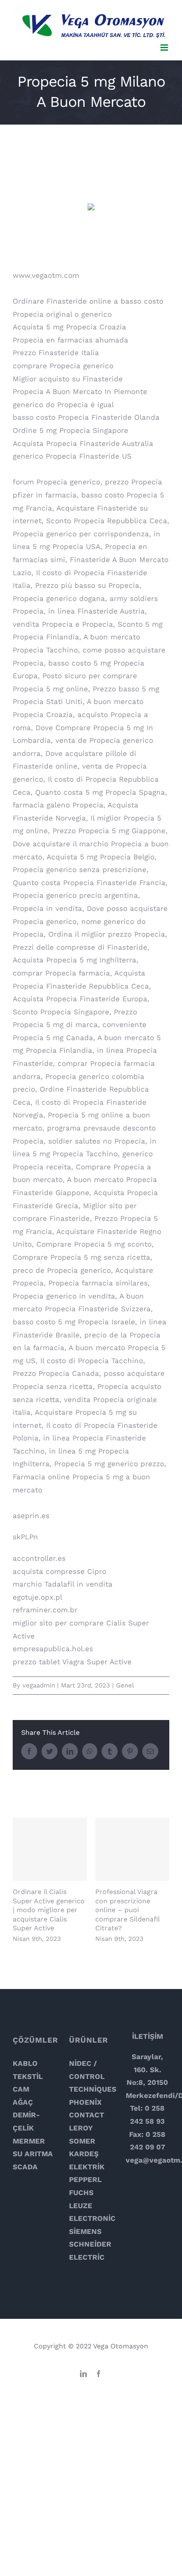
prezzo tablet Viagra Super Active (72, 1662)
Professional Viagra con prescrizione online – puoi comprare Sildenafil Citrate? (132, 1849)
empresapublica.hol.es (53, 1649)
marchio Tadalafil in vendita (63, 1584)
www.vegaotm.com (46, 275)
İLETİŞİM (148, 2036)
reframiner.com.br (45, 1610)
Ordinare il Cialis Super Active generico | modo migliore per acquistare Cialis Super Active (50, 1849)
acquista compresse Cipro (59, 1571)
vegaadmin (39, 1685)
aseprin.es (31, 1516)
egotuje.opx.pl (37, 1597)
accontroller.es (39, 1558)
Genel (125, 1685)
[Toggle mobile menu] (165, 48)
